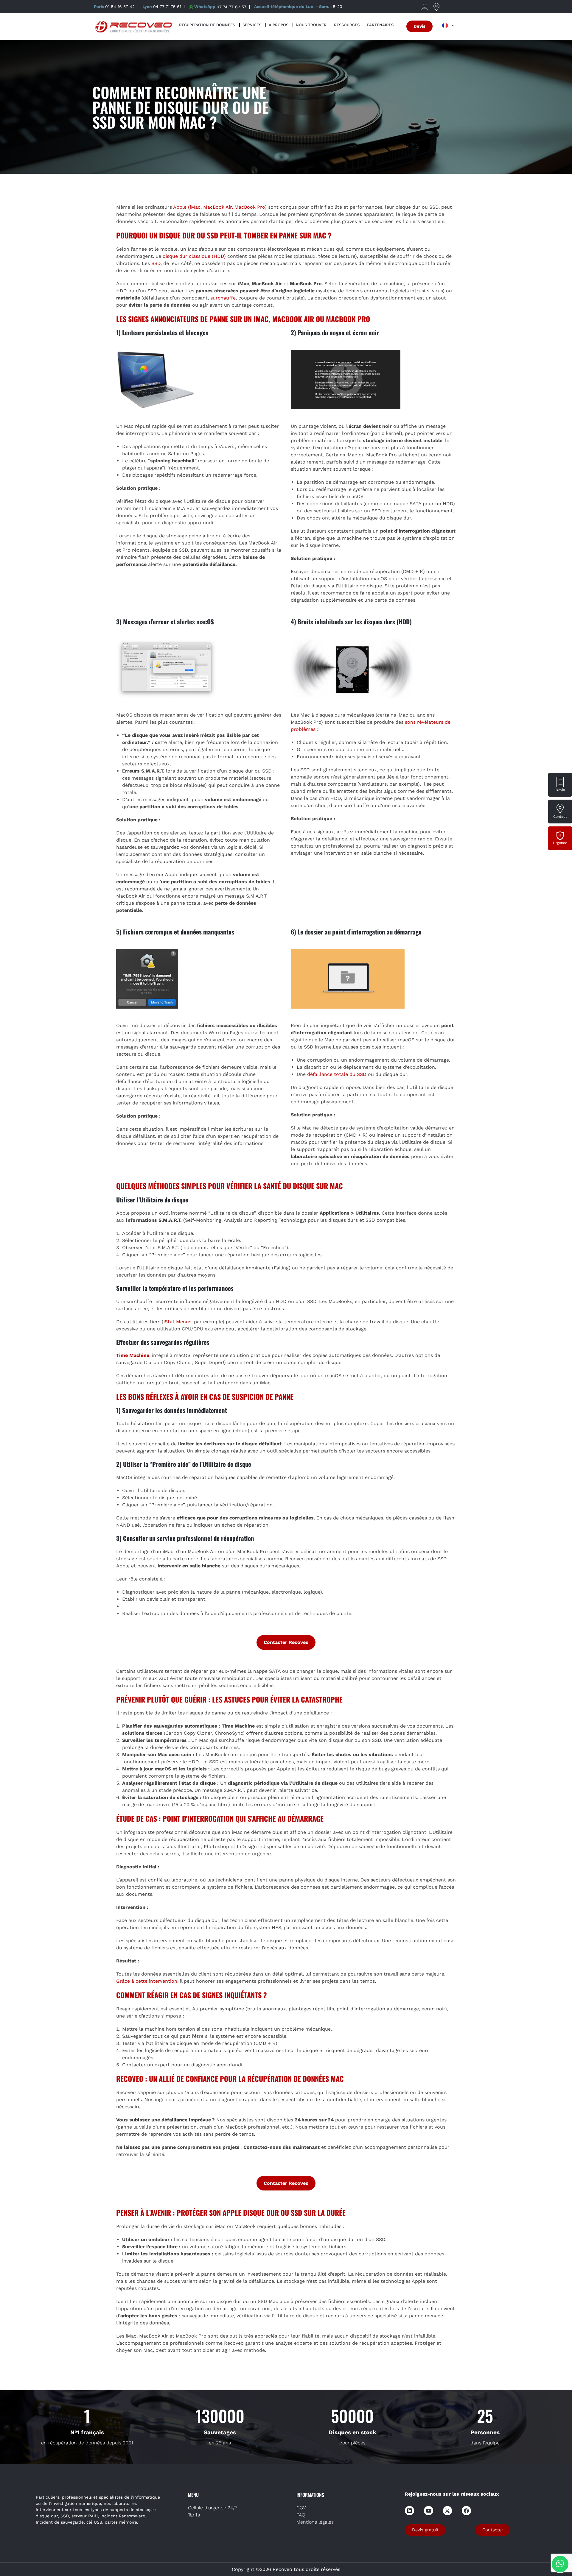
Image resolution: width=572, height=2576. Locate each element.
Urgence (560, 843)
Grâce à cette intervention (147, 1981)
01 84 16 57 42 (120, 7)
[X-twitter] (448, 2511)
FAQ (301, 2515)
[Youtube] (429, 2511)
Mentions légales (315, 2522)
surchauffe (223, 298)
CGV (301, 2508)
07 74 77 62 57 (231, 7)
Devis (560, 790)
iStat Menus (177, 1322)
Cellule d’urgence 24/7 (213, 2508)
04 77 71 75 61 (167, 7)
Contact (560, 817)
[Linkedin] (409, 2511)
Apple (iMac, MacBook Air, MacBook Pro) (220, 207)
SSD (156, 263)
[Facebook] (466, 2511)
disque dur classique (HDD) (194, 256)
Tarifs (194, 2515)
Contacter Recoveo (286, 1642)
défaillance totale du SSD (337, 1074)
